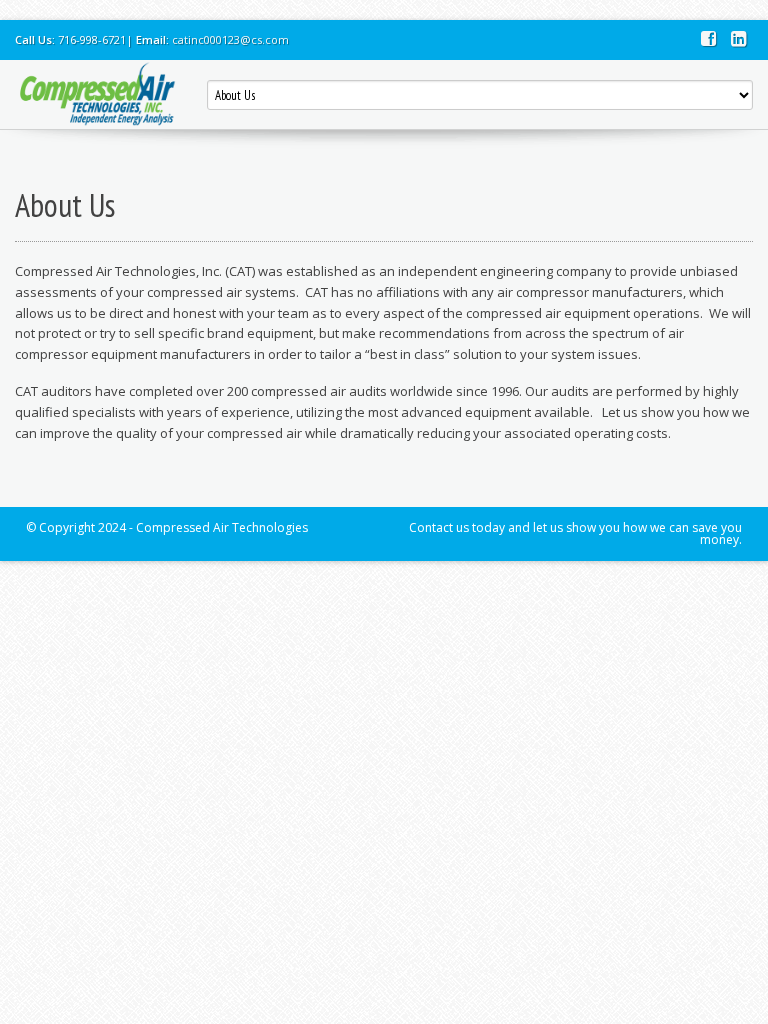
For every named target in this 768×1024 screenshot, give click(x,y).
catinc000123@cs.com (230, 39)
